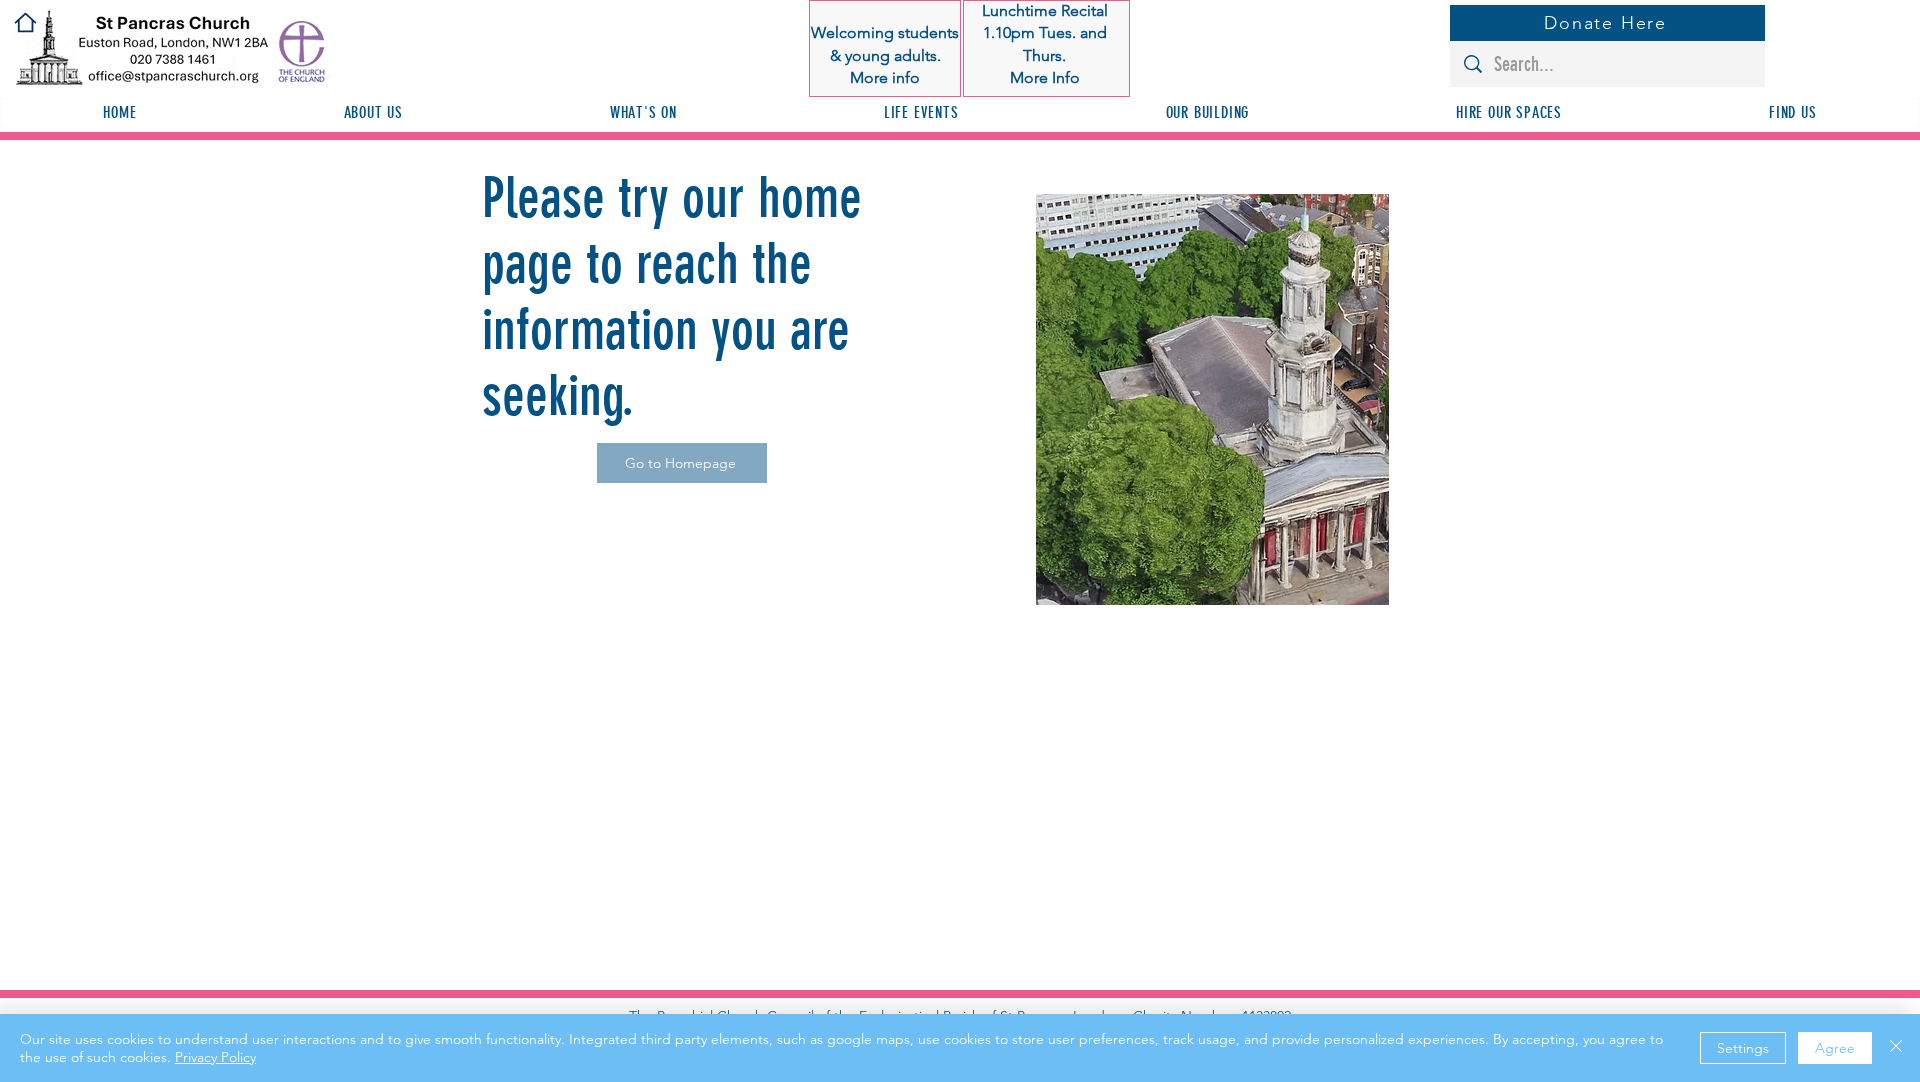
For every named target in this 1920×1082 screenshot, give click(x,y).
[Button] (887, 49)
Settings (1743, 1048)
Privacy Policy (215, 1057)
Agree (1835, 1048)
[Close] (1896, 1048)
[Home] (25, 22)
